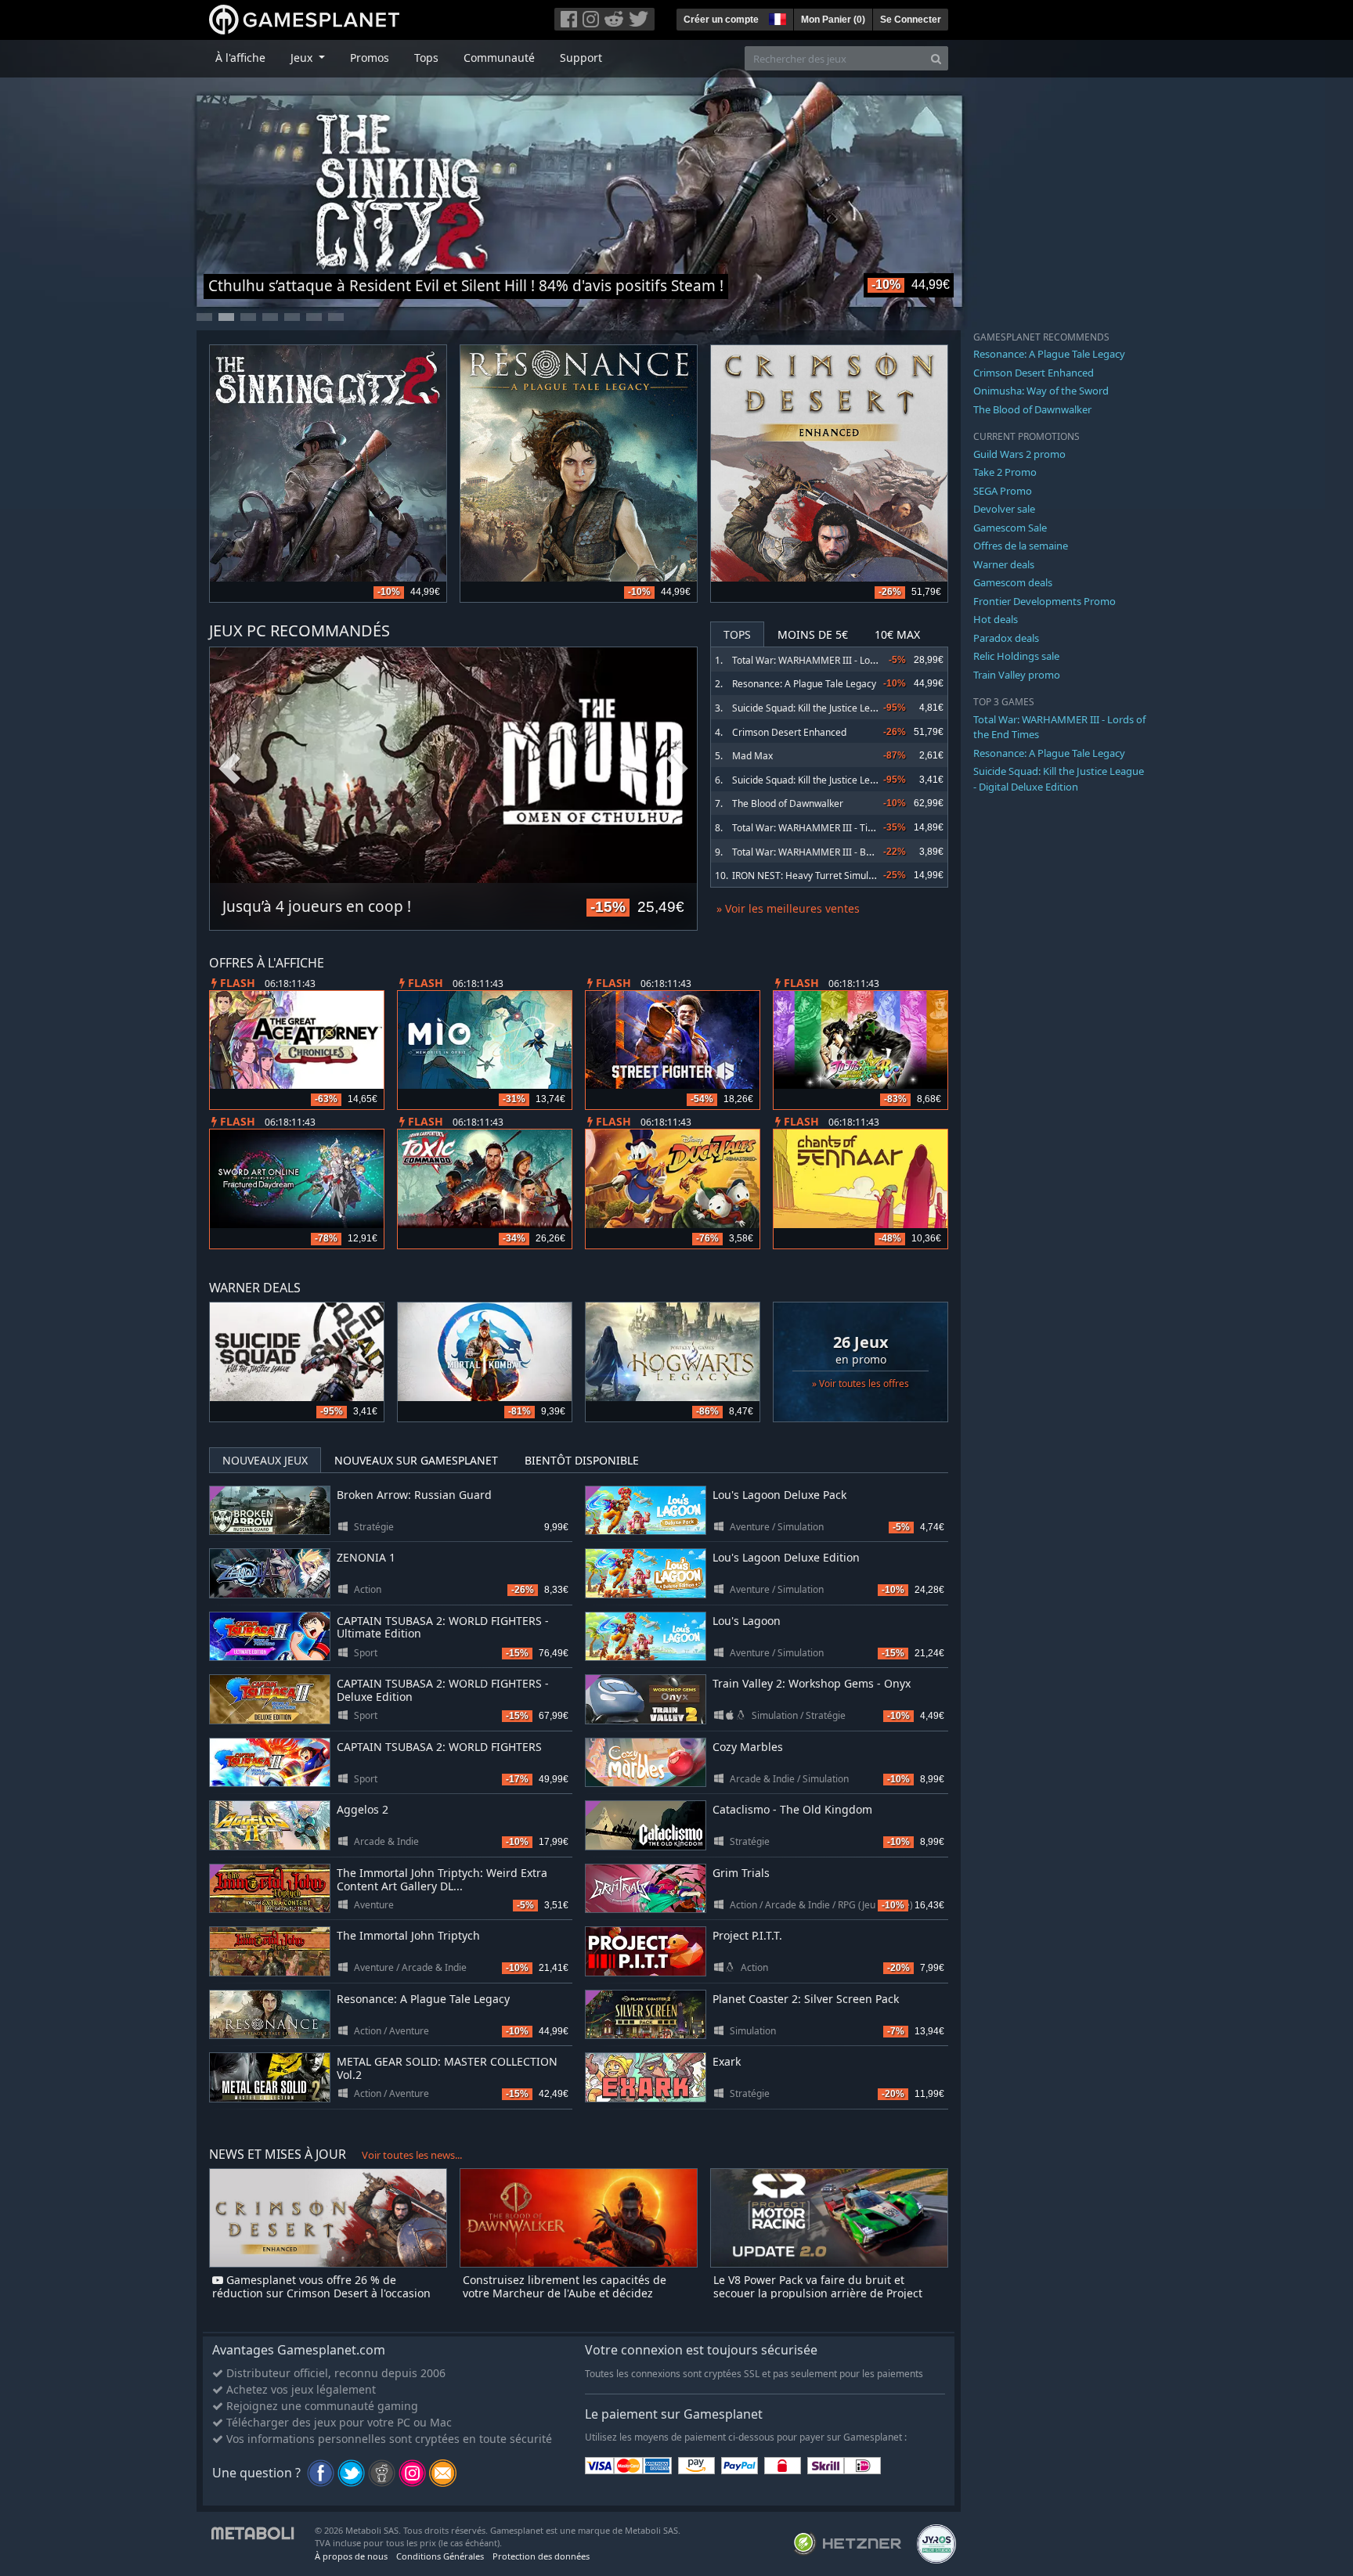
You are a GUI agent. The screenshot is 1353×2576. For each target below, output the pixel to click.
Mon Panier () (833, 20)
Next (677, 769)
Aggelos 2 (363, 1809)
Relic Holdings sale (1016, 656)
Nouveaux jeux (265, 1460)
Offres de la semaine (1021, 546)
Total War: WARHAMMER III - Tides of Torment (833, 828)
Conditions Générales (440, 2556)
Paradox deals (1006, 638)
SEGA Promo (1003, 491)
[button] (776, 17)
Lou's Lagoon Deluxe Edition (786, 1557)
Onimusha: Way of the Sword (1041, 391)
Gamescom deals (1013, 582)
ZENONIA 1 (366, 1557)
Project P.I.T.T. (747, 1935)
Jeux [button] (303, 58)
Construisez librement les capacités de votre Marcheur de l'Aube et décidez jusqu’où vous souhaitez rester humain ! (568, 2293)
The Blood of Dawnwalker (788, 803)
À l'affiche (240, 58)
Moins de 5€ (813, 634)
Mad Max (752, 756)
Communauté (499, 58)
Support (581, 58)
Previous (229, 769)
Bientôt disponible (582, 1460)
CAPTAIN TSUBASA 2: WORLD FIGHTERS (439, 1747)
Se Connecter (911, 20)
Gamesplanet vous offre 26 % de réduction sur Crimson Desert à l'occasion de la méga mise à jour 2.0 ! (321, 2293)
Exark (727, 2061)
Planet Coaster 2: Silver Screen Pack (806, 1999)
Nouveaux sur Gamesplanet (416, 1460)
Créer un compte (721, 20)
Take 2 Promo (1005, 472)
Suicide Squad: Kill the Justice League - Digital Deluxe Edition (862, 708)
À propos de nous (351, 2556)
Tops (426, 58)
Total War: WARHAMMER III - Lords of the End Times (846, 660)
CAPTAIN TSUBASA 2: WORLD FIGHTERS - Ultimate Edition (443, 1627)
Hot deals (996, 619)
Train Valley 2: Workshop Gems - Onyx (812, 1683)
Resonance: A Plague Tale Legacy (804, 684)
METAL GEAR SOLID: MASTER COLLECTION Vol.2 (447, 2068)
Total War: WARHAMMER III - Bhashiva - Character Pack (853, 852)
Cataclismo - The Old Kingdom (792, 1809)
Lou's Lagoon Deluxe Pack (779, 1495)
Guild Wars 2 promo (1019, 454)
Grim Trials (741, 1873)
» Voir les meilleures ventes (788, 908)
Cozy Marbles (748, 1747)
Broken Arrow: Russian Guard (414, 1495)
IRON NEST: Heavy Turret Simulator (809, 875)
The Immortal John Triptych (408, 1935)
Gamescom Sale (1010, 528)
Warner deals (1004, 564)
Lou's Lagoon (747, 1621)
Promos (370, 58)
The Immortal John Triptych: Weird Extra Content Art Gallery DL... (442, 1879)
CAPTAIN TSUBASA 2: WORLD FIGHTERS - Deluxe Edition (443, 1690)
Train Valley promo (1017, 675)
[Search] (936, 58)
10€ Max (897, 634)
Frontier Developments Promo (1045, 601)
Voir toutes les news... (412, 2155)
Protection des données (541, 2556)
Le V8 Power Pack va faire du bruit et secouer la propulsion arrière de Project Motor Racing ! (818, 2293)
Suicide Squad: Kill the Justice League (812, 780)
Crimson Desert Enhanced (789, 732)
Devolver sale (1004, 509)
